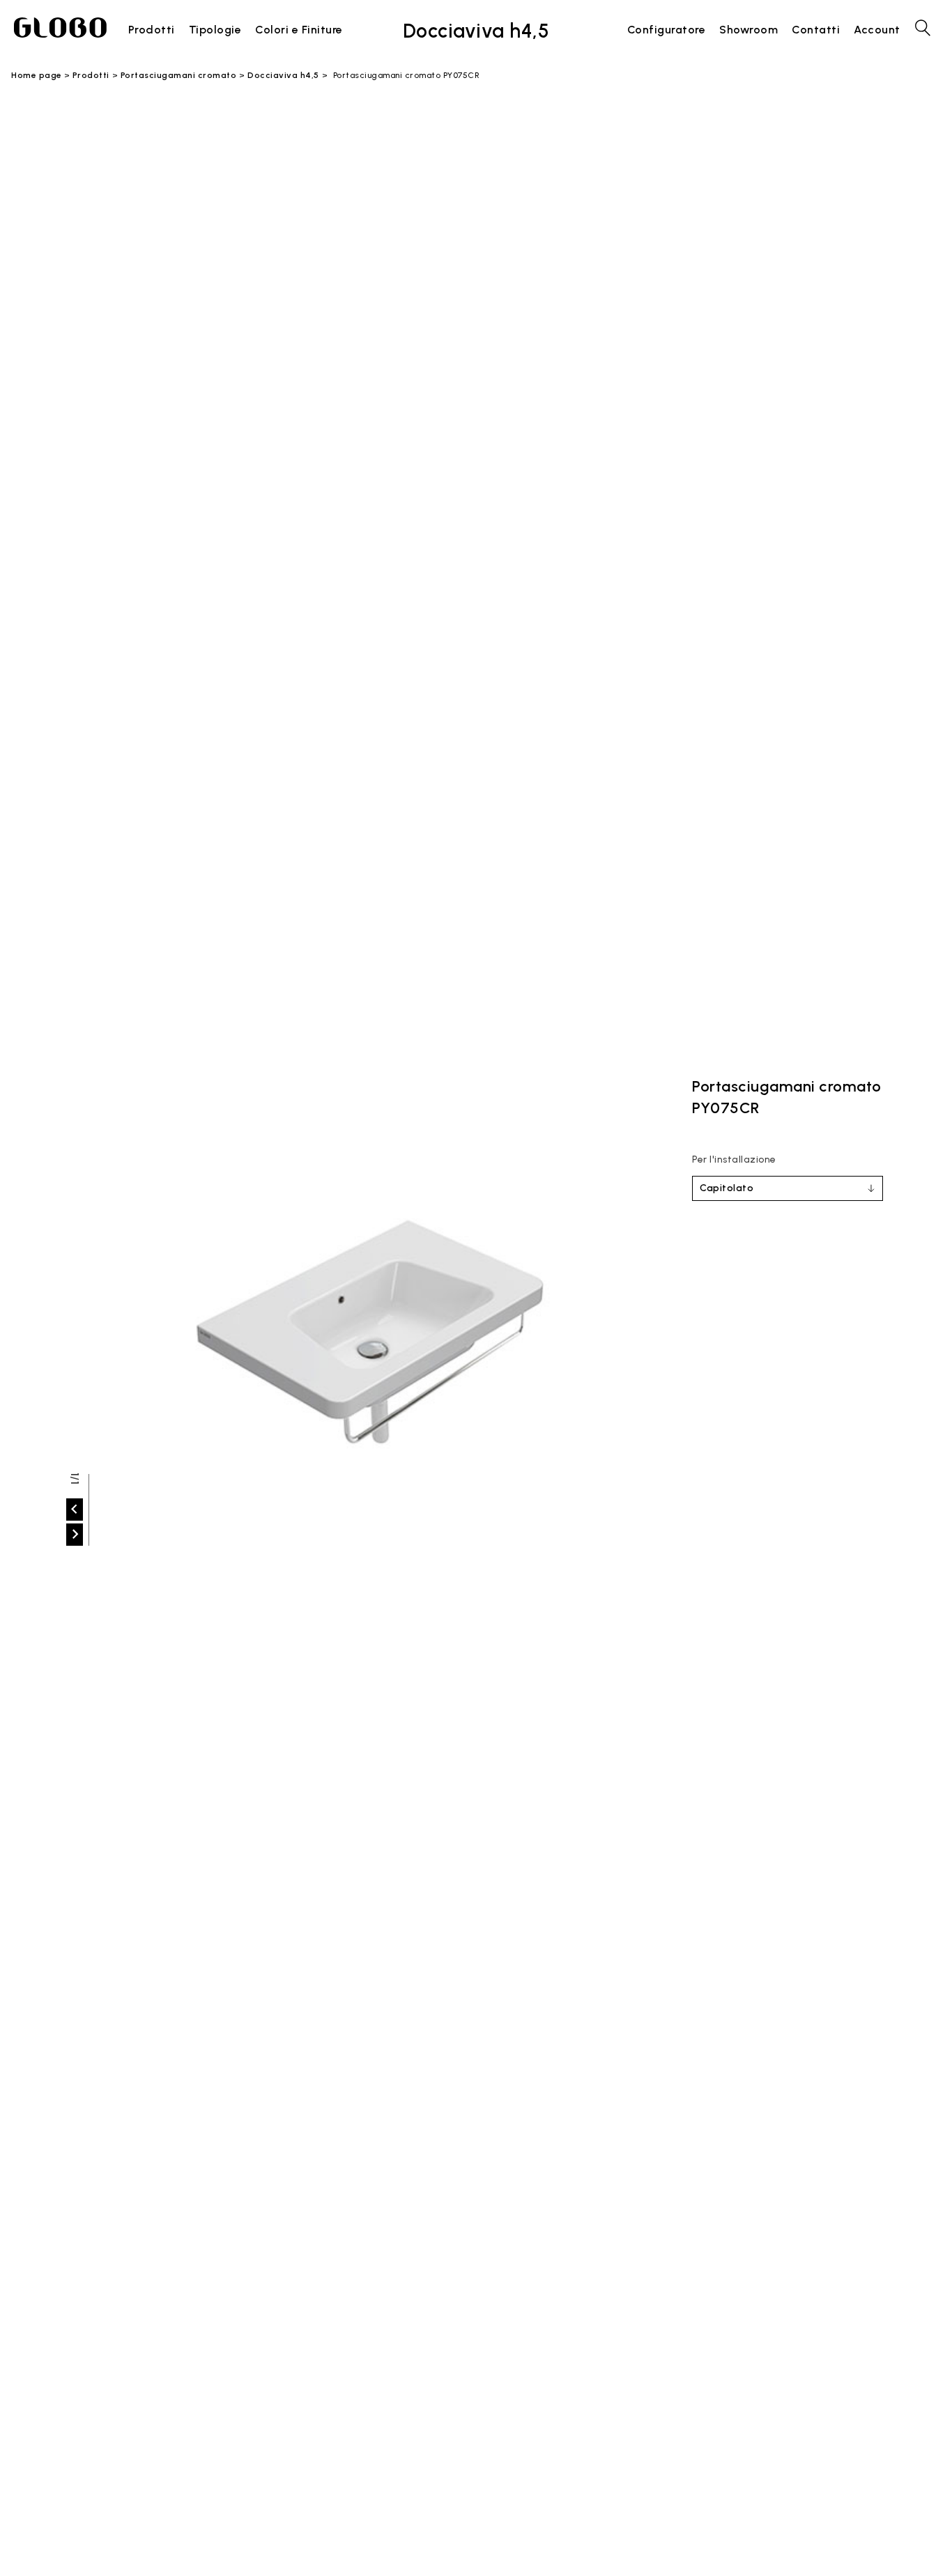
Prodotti (91, 75)
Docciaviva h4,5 (283, 75)
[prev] (75, 1510)
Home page (37, 75)
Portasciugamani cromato (179, 75)
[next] (75, 1535)
